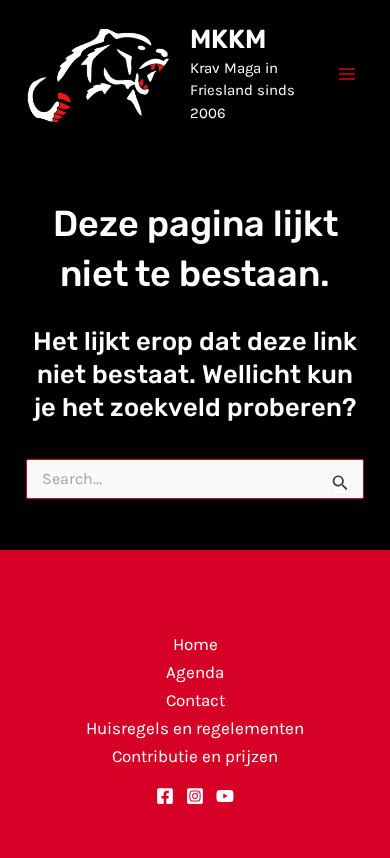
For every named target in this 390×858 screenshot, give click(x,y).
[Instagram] (195, 796)
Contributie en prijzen (195, 756)
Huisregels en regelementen (195, 728)
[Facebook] (165, 796)
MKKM (228, 39)
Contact (195, 700)
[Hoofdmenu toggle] (348, 74)
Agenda (195, 672)
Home (195, 644)
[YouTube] (225, 796)
